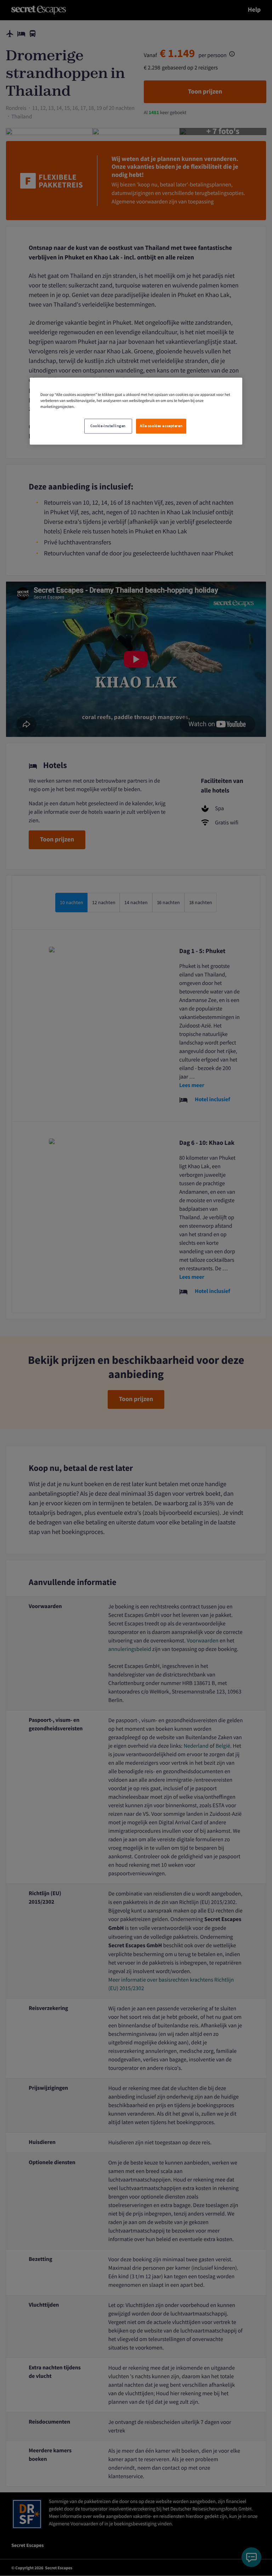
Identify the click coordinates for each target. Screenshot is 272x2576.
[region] (136, 411)
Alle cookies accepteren (161, 426)
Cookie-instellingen (108, 426)
